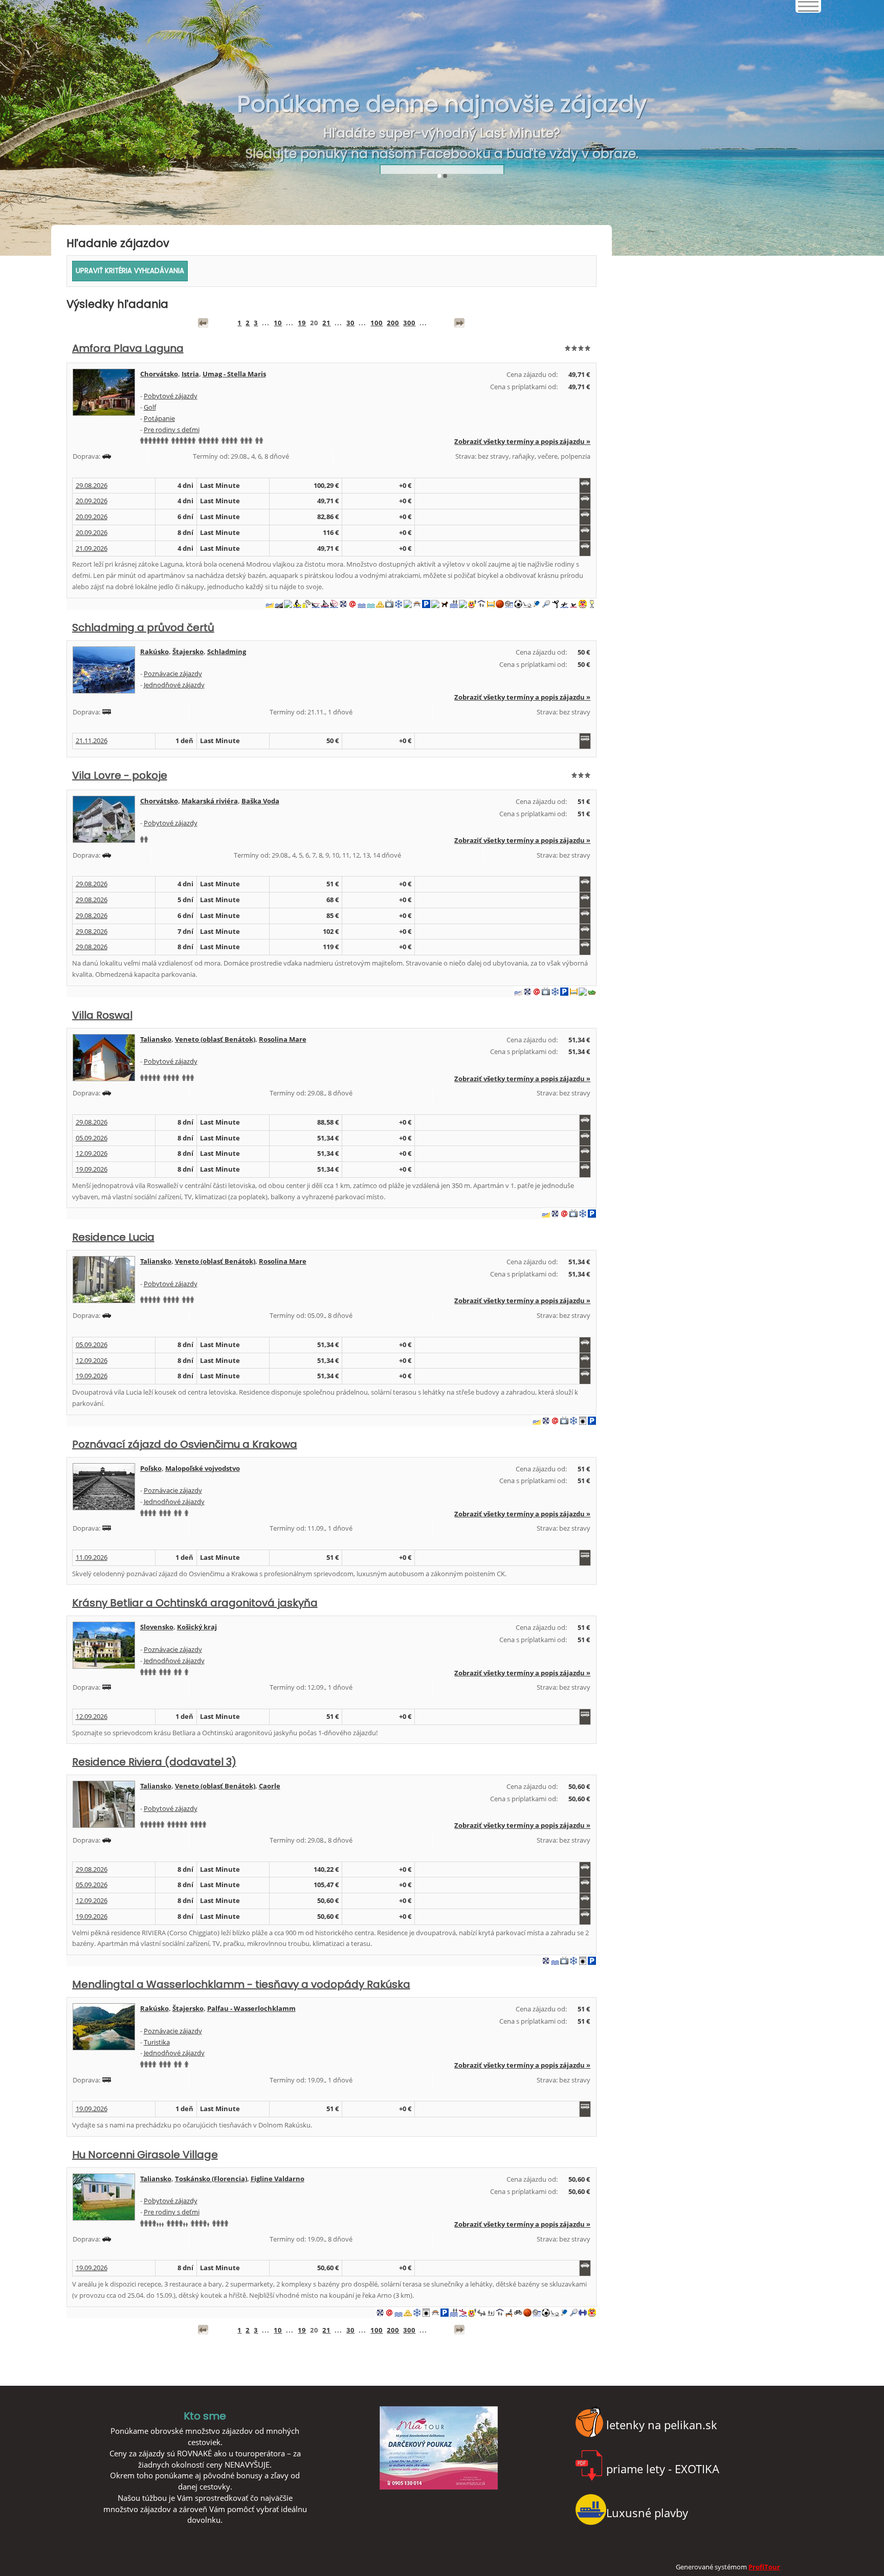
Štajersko (188, 652)
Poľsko (151, 1468)
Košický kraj (197, 1627)
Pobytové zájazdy (171, 396)
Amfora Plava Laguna (128, 348)
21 (326, 323)
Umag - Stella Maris (234, 374)
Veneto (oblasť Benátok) (215, 1039)
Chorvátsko (159, 374)
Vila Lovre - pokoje (120, 775)
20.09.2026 (92, 501)
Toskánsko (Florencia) (211, 2179)
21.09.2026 (92, 548)
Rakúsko (154, 652)
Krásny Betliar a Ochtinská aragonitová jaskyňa (195, 1603)
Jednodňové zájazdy (174, 685)
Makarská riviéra (210, 801)
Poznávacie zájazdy (173, 674)
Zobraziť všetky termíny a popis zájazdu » (522, 441)
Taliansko (156, 1039)
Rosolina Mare (283, 1039)
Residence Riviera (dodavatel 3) (154, 1762)
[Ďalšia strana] (459, 323)
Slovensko (157, 1627)
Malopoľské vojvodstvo (203, 1468)
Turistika (157, 2042)
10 (278, 323)
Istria (190, 374)
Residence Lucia (113, 1237)
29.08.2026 (92, 485)
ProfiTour (764, 2567)
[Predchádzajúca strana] (203, 323)
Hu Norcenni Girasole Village (145, 2155)
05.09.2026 (92, 1138)
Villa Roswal (102, 1015)
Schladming (227, 652)
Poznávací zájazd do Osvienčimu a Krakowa (185, 1444)
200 (393, 323)
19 (302, 323)
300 (409, 323)
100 (377, 323)
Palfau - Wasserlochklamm (251, 2008)
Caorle (270, 1786)
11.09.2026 (92, 1557)
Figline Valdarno (278, 2179)
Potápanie (159, 418)
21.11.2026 (92, 741)
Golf (150, 407)
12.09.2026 (92, 1153)
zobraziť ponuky (442, 144)
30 (350, 323)
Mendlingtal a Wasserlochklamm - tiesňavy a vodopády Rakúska (241, 1984)
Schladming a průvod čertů (143, 628)
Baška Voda (260, 801)
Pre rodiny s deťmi (172, 430)
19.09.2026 (92, 1169)
